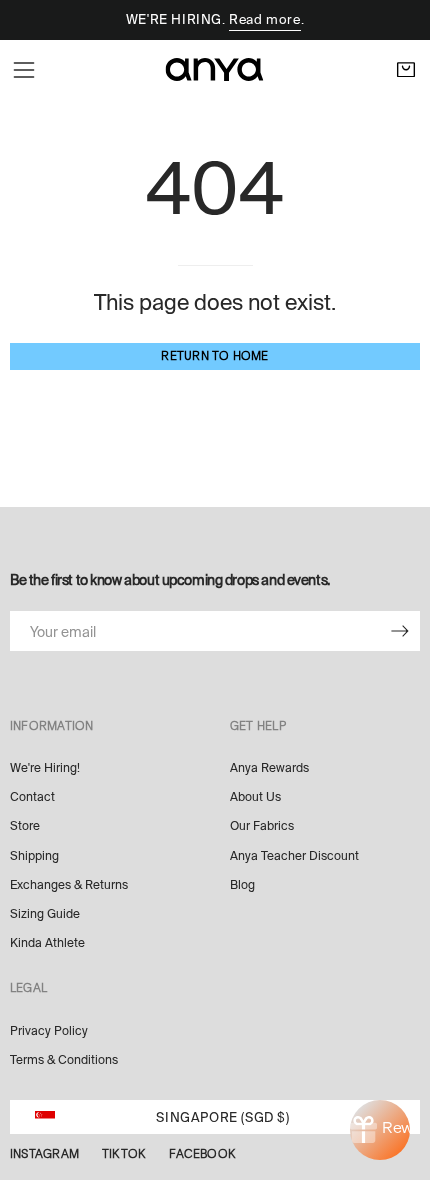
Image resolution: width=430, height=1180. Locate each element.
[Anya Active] (215, 69)
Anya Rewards (269, 768)
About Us (255, 797)
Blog (242, 885)
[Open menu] (24, 70)
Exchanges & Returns (69, 885)
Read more (264, 19)
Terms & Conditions (64, 1060)
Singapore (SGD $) (222, 1117)
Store (25, 826)
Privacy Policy (49, 1031)
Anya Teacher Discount (294, 856)
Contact (32, 797)
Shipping (34, 856)
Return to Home (214, 356)
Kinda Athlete (47, 943)
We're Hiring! (45, 768)
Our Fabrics (262, 826)
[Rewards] (380, 1130)
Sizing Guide (45, 914)
